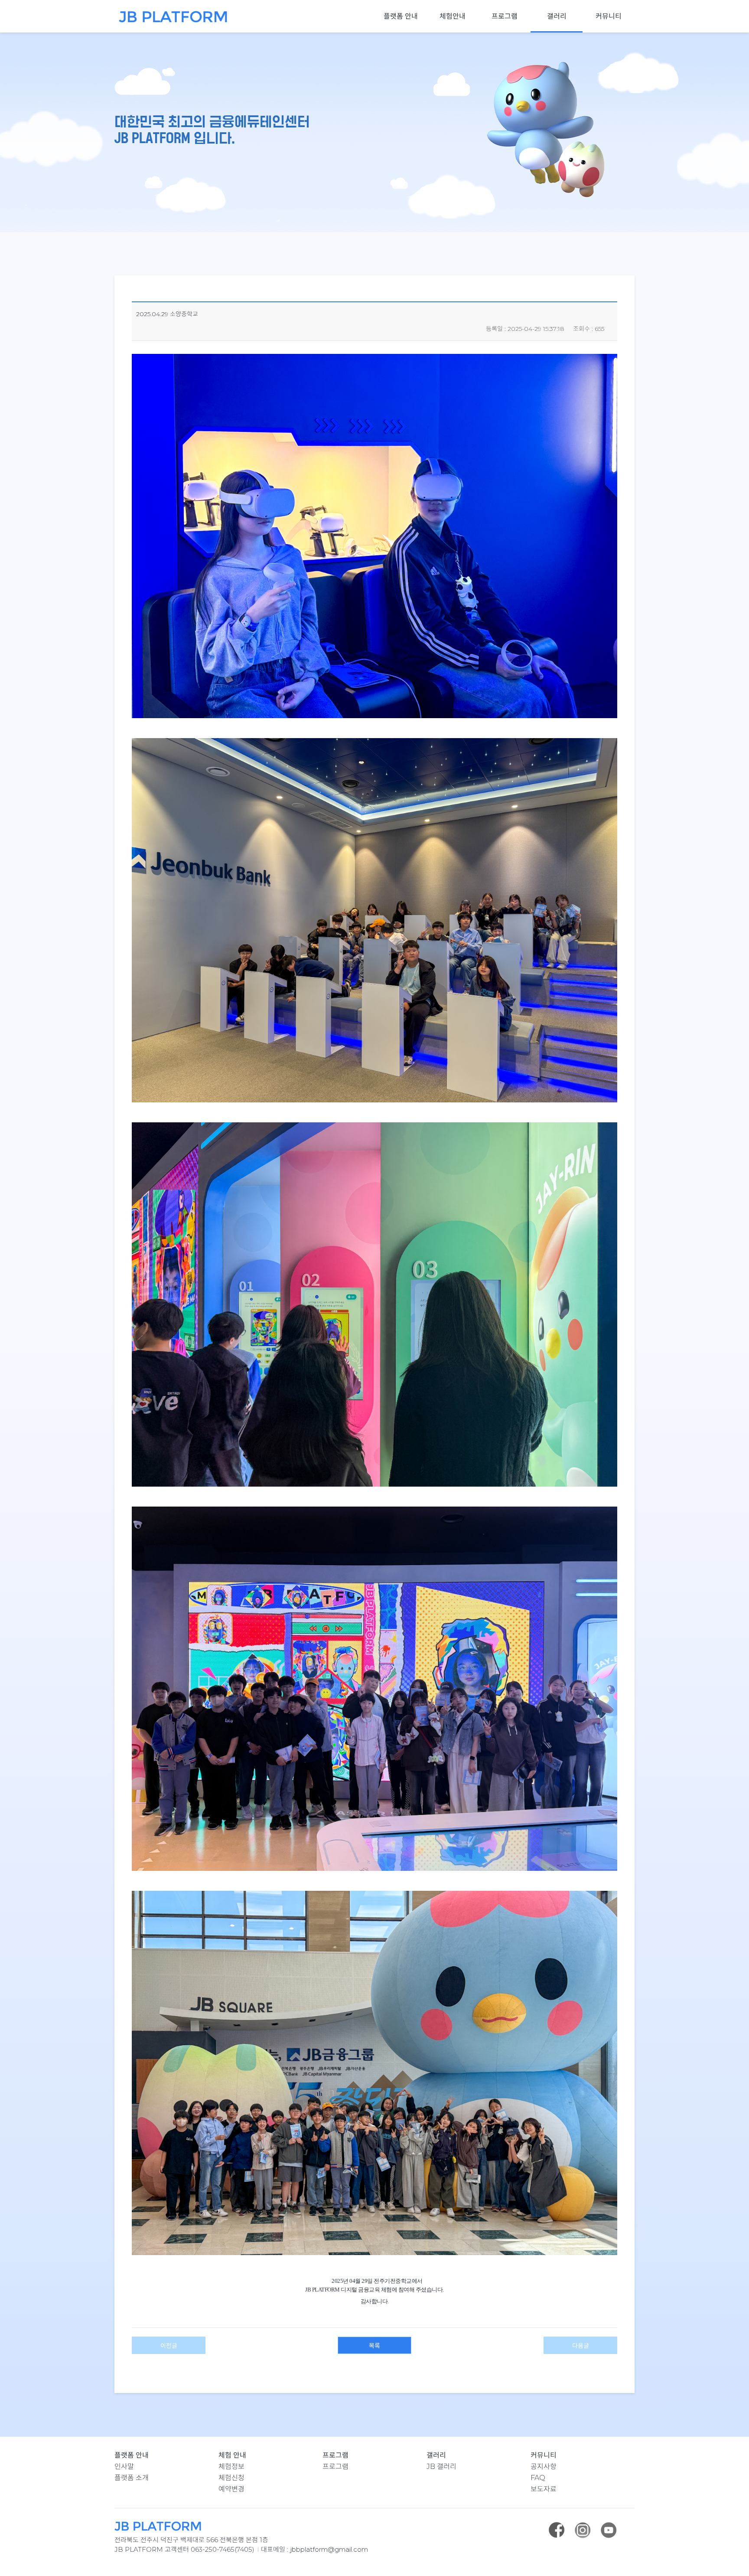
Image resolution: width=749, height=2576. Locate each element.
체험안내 (453, 16)
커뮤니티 (609, 16)
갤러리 (557, 16)
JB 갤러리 (441, 2466)
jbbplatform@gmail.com (329, 2549)
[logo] (171, 17)
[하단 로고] (374, 2526)
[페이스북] (557, 2530)
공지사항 (544, 2466)
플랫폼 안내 (401, 16)
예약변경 (231, 2489)
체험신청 (231, 2478)
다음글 (581, 2346)
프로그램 (505, 16)
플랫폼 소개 (132, 2478)
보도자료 (544, 2489)
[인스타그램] (583, 2530)
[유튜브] (609, 2530)
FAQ (538, 2478)
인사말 (124, 2466)
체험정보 (231, 2466)
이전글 (169, 2346)
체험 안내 (232, 2455)
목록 (374, 2346)
